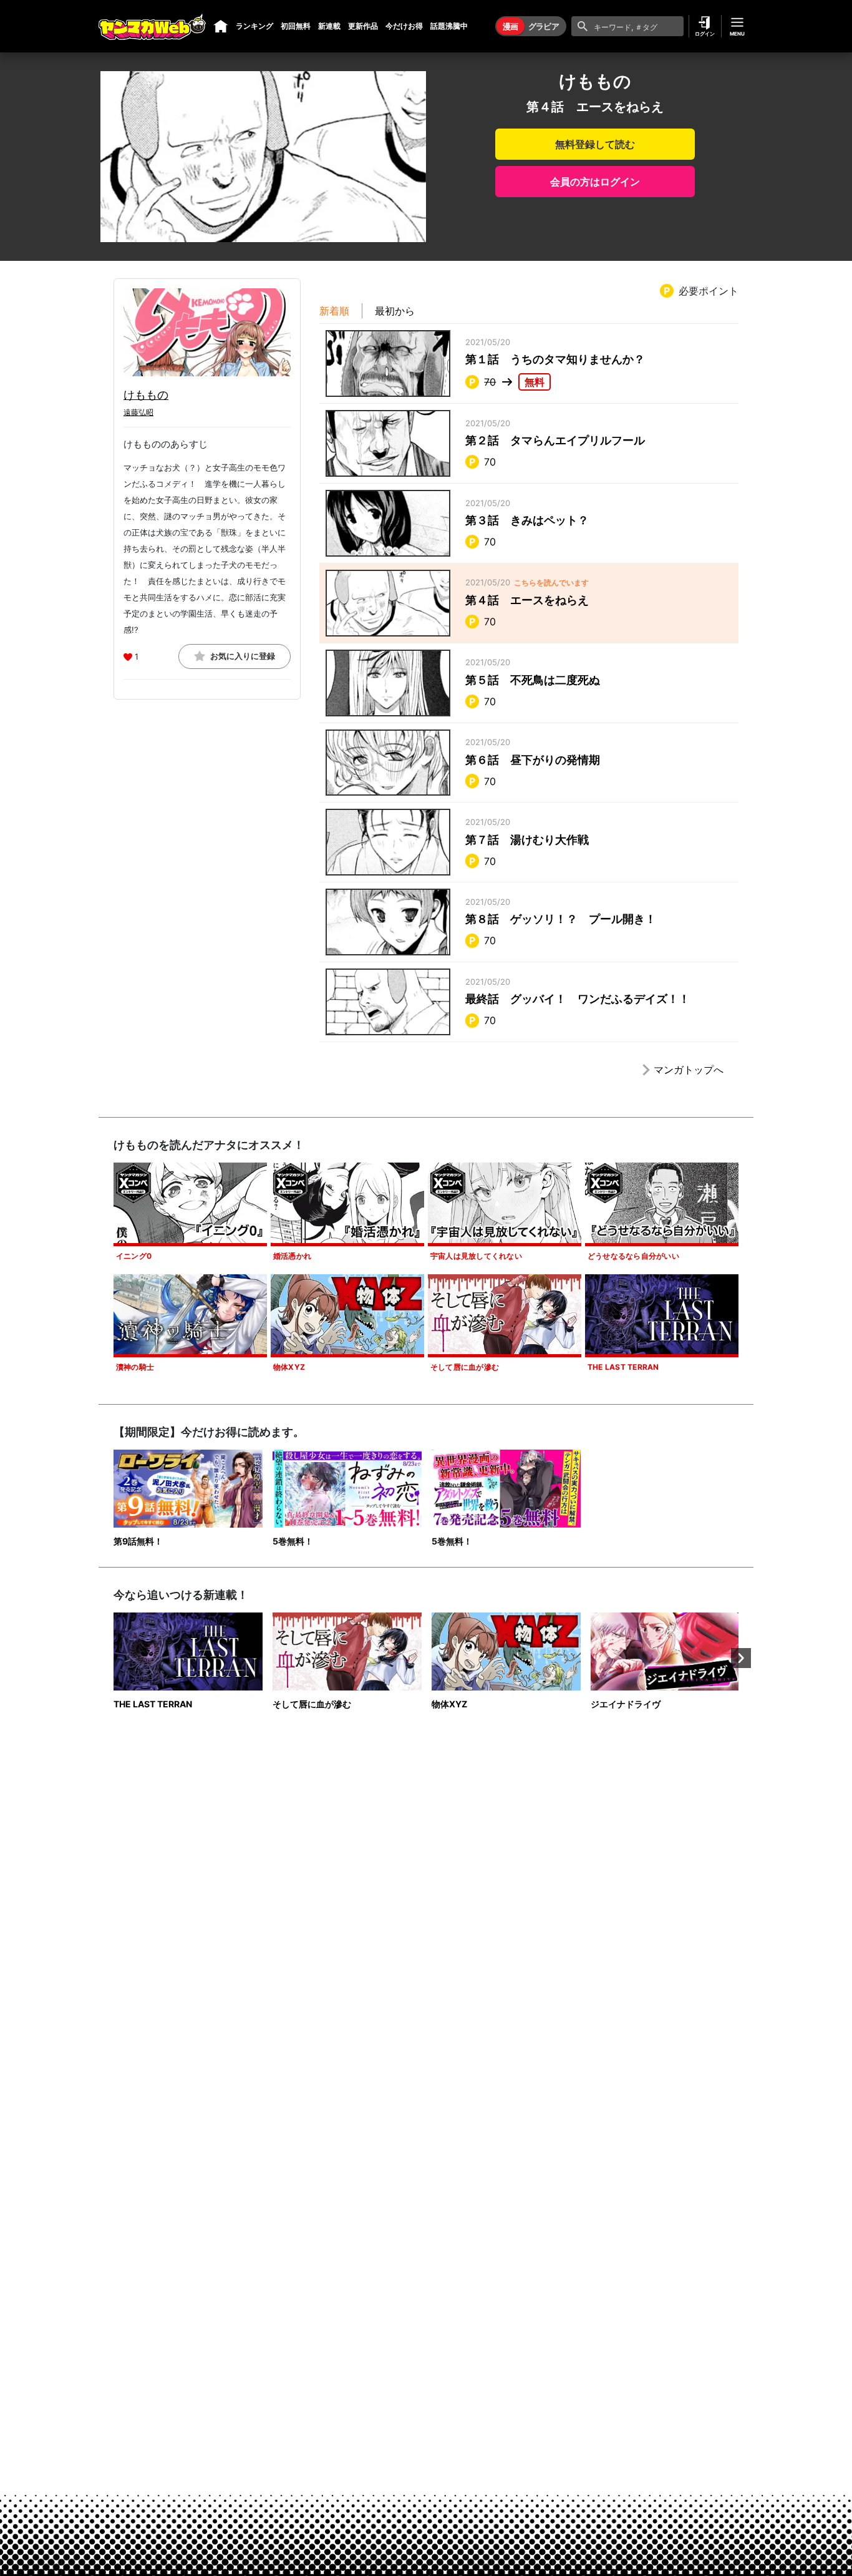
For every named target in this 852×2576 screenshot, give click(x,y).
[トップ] (221, 26)
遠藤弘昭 (138, 412)
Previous (111, 1658)
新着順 (334, 311)
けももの (146, 395)
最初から (395, 311)
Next (741, 1658)
